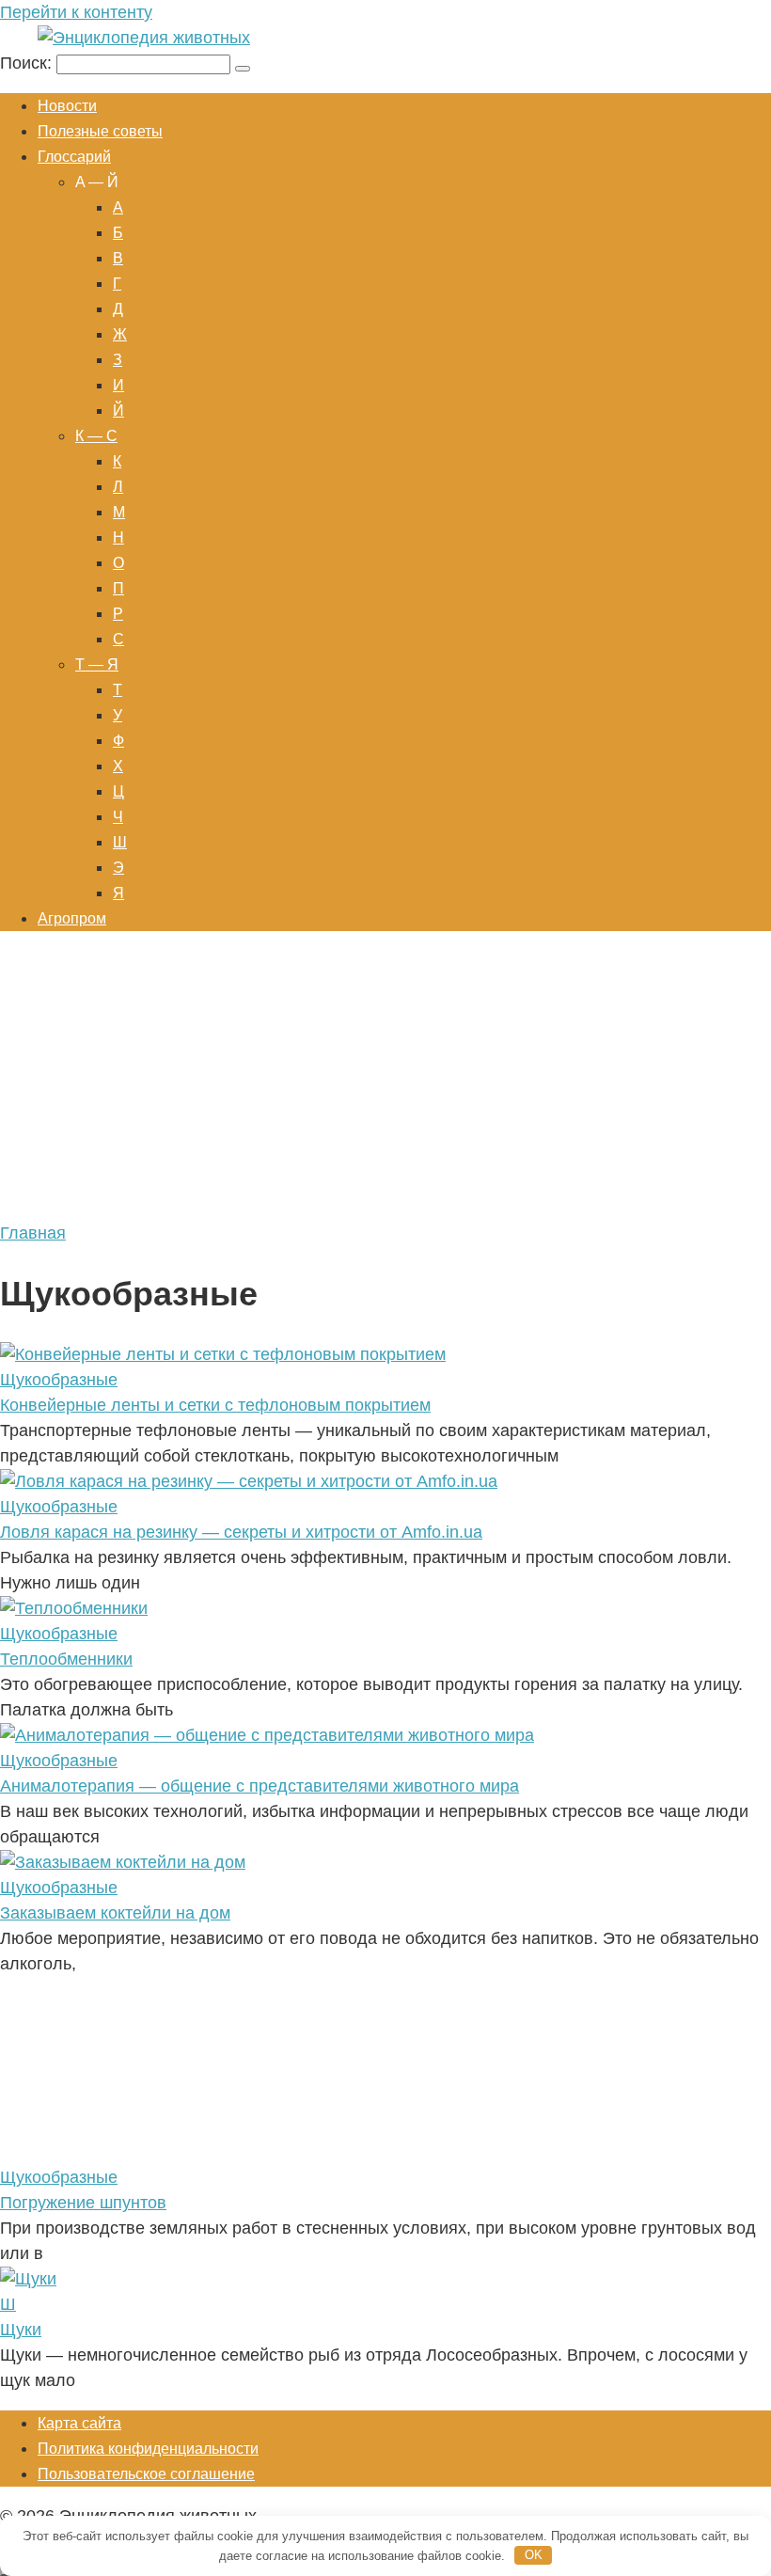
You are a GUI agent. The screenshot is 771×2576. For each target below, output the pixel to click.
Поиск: (28, 63)
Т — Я (97, 664)
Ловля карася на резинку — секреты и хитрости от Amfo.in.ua (241, 1532)
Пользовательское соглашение (146, 2474)
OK (534, 2555)
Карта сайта (79, 2423)
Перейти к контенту (76, 12)
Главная (33, 1233)
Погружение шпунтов (83, 2203)
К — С (96, 436)
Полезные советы (100, 131)
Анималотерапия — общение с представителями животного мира (260, 1786)
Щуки (21, 2330)
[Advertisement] (385, 1080)
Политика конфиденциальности (148, 2449)
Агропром (72, 918)
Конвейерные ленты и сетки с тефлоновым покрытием (215, 1405)
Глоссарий (74, 157)
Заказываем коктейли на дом (115, 1913)
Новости (67, 106)
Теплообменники (66, 1659)
